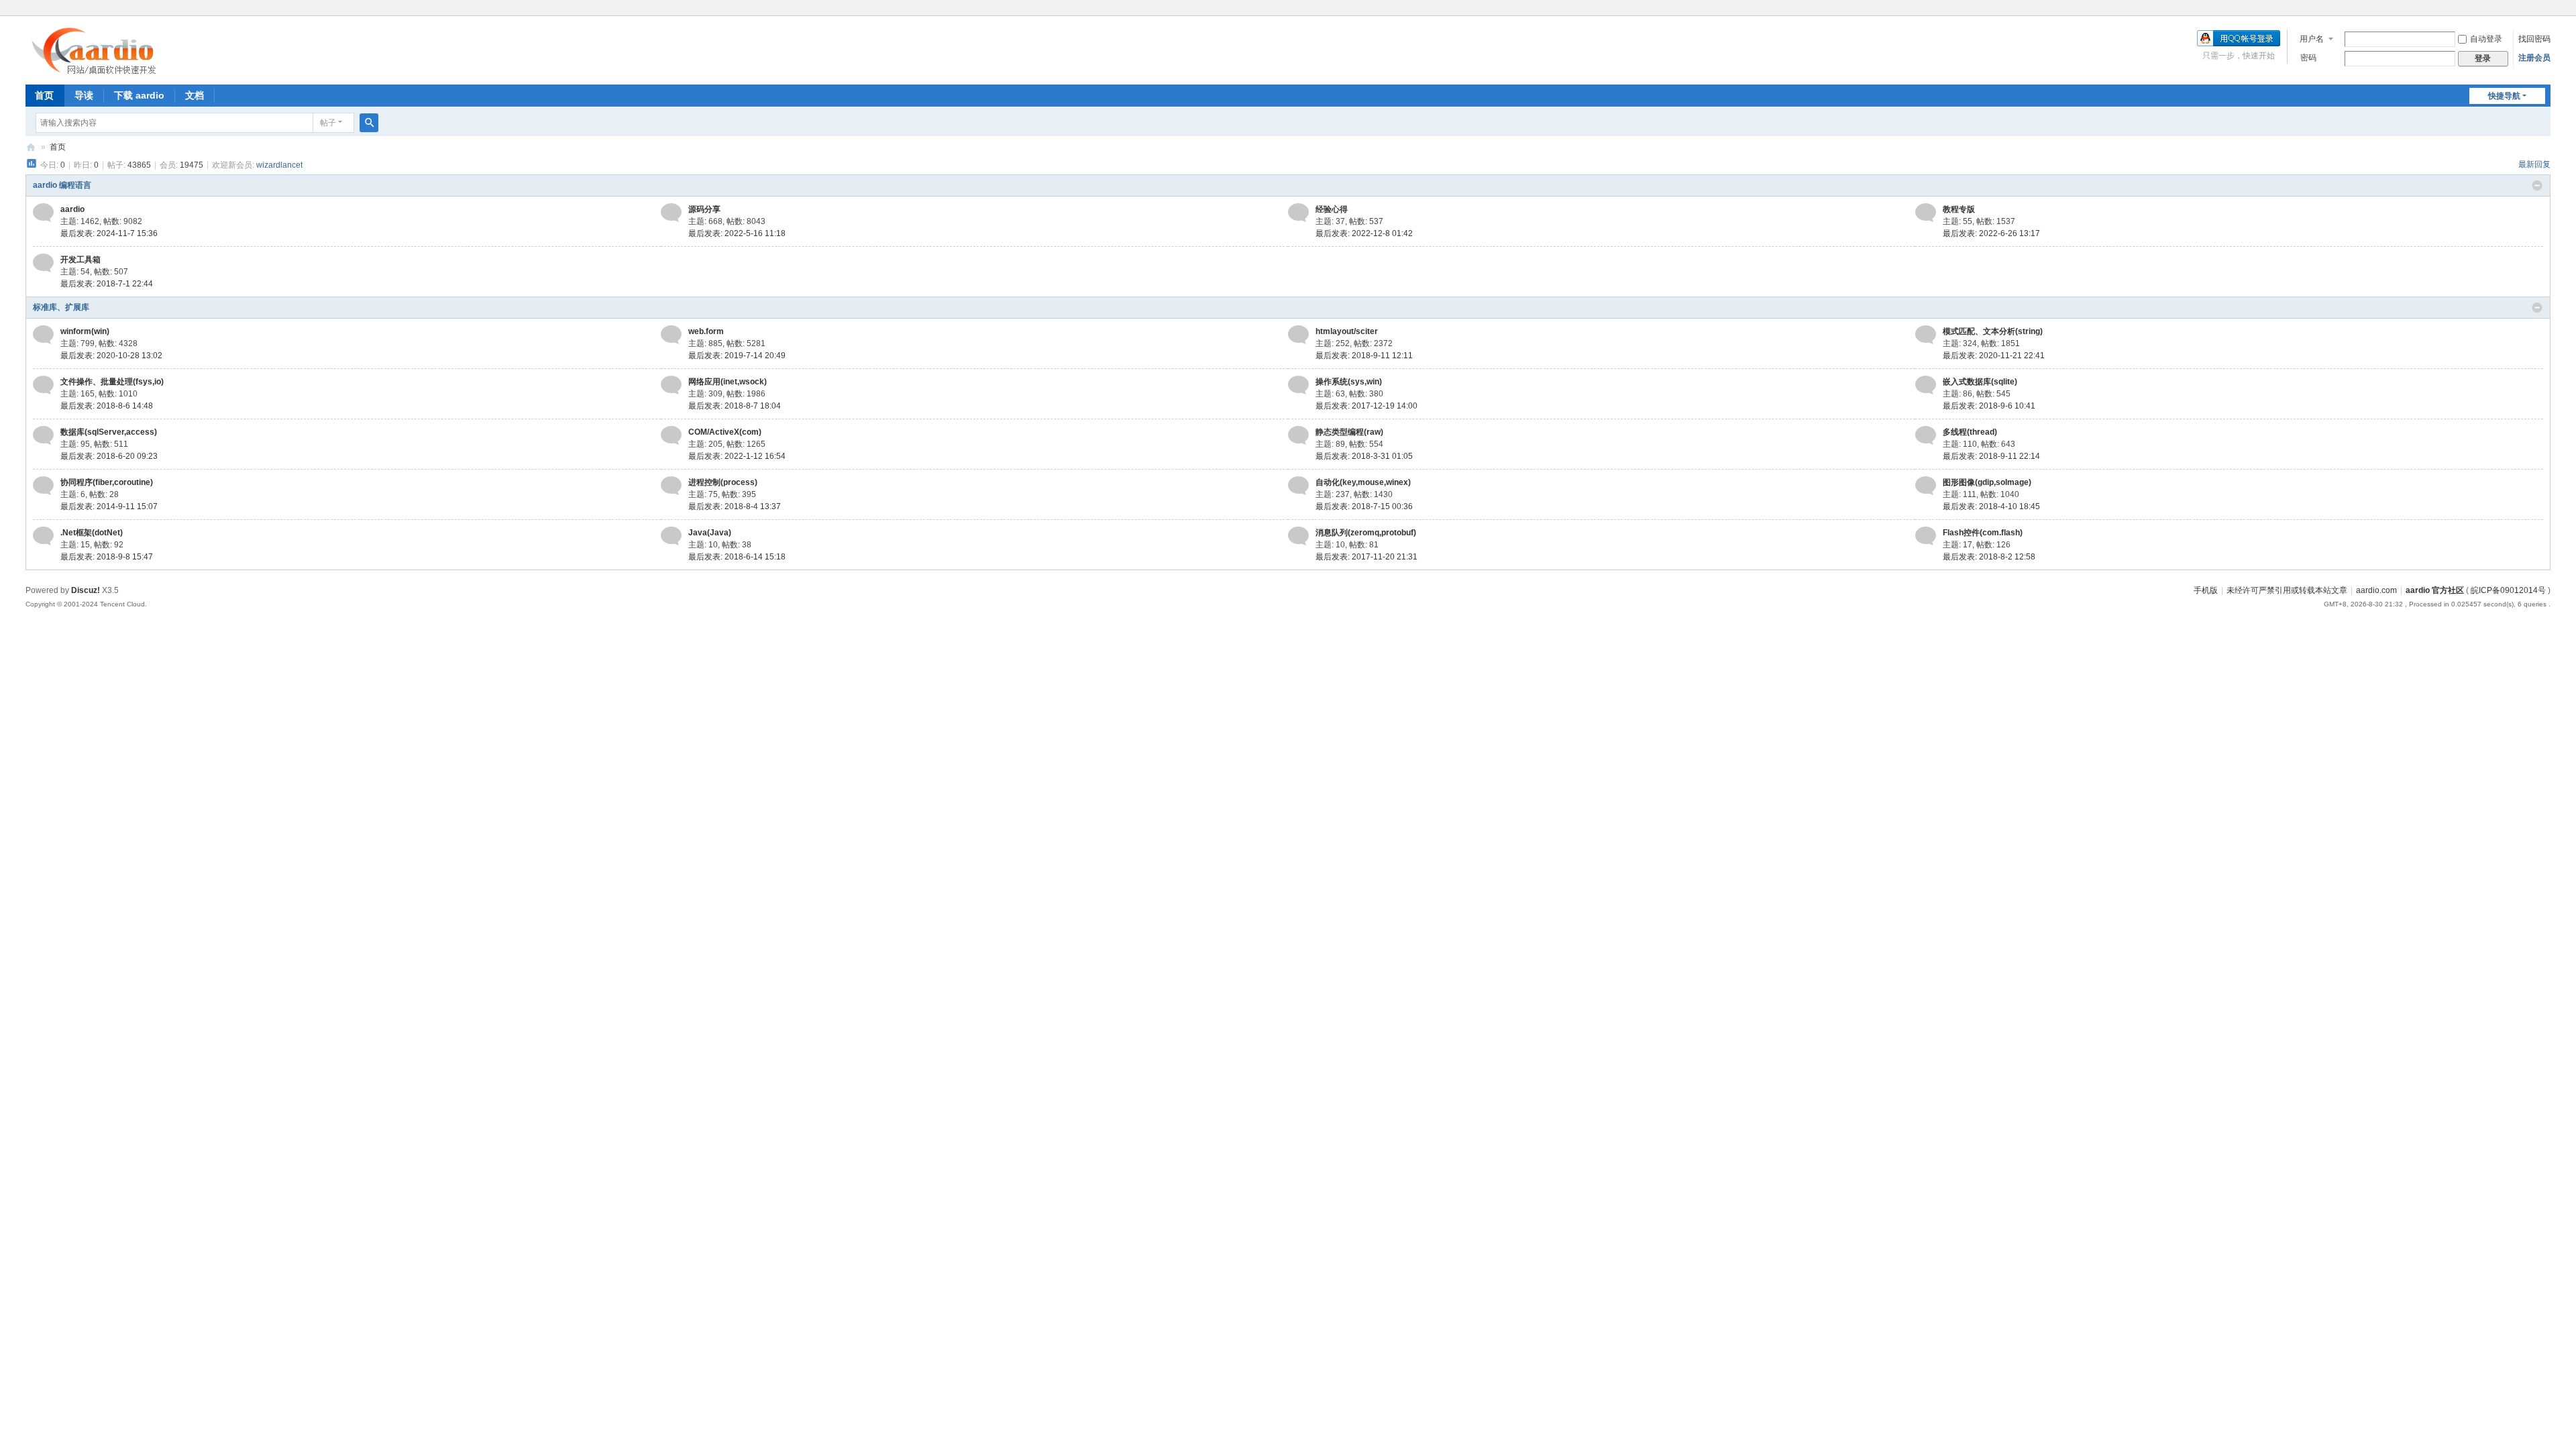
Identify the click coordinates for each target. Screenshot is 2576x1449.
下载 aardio (139, 95)
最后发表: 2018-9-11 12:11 (1364, 356)
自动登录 (2486, 39)
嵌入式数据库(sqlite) (1980, 382)
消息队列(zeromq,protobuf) (1366, 533)
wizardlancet (279, 165)
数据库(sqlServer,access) (109, 432)
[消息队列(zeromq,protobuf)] (1298, 540)
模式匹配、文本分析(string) (1993, 331)
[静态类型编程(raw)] (1298, 439)
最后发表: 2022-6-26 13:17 (1991, 233)
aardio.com (2376, 590)
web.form (706, 331)
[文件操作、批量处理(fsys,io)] (43, 389)
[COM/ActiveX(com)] (671, 439)
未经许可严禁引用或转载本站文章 (2287, 590)
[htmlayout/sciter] (1298, 339)
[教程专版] (1926, 217)
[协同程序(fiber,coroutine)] (43, 490)
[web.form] (671, 339)
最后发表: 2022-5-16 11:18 (737, 233)
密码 (2308, 58)
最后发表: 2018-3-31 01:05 (1364, 456)
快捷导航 (2504, 96)
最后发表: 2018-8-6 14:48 (107, 406)
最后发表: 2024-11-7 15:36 (109, 233)
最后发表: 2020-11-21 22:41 (1994, 356)
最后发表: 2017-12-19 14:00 (1366, 406)
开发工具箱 (80, 260)
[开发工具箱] (43, 267)
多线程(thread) (1970, 432)
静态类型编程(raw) (1349, 432)
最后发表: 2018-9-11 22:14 (1991, 456)
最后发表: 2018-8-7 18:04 (735, 406)
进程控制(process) (723, 482)
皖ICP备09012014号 (2508, 590)
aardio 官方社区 (31, 147)
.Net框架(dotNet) (92, 533)
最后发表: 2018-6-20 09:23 (109, 456)
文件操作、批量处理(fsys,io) (112, 382)
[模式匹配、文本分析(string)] (1926, 339)
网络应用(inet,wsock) (728, 382)
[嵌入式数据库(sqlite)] (1926, 389)
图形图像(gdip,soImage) (1987, 482)
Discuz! (86, 590)
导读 (84, 95)
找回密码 (2534, 39)
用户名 (2312, 39)
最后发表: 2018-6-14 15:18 (737, 557)
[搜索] (369, 123)
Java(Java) (710, 533)
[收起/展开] (2537, 186)
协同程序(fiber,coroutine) (107, 482)
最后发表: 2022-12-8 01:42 (1364, 233)
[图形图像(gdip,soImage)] (1926, 490)
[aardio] (43, 217)
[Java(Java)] (671, 540)
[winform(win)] (43, 339)
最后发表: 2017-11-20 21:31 (1366, 557)
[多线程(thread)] (1926, 439)
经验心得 (1332, 209)
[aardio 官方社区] (97, 70)
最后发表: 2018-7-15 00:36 (1364, 506)
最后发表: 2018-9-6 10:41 (1989, 406)
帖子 (328, 123)
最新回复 (2534, 164)
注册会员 (2534, 58)
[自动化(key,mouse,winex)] (1298, 490)
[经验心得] (1298, 217)
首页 (44, 95)
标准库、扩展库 (61, 307)
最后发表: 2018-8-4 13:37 (735, 506)
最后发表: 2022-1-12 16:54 (737, 456)
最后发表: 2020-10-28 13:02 (111, 356)
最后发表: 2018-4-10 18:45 (1991, 506)
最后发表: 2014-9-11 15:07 (109, 506)
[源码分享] (671, 217)
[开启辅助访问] (2547, 9)
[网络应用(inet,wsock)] (671, 389)
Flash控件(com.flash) (1983, 533)
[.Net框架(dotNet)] (43, 540)
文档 (195, 95)
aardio (72, 209)
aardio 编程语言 (62, 185)
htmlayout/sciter (1347, 331)
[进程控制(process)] (671, 490)
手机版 (2206, 590)
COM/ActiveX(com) (725, 432)
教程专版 (1959, 209)
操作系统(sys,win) (1349, 382)
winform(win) (85, 331)
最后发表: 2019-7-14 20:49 (737, 356)
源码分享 (704, 209)
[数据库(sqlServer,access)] (43, 439)
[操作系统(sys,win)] (1298, 389)
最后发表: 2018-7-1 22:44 (107, 284)
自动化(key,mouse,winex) (1363, 482)
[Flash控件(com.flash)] (1926, 540)
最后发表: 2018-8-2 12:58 (1989, 557)
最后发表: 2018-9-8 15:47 (107, 557)
